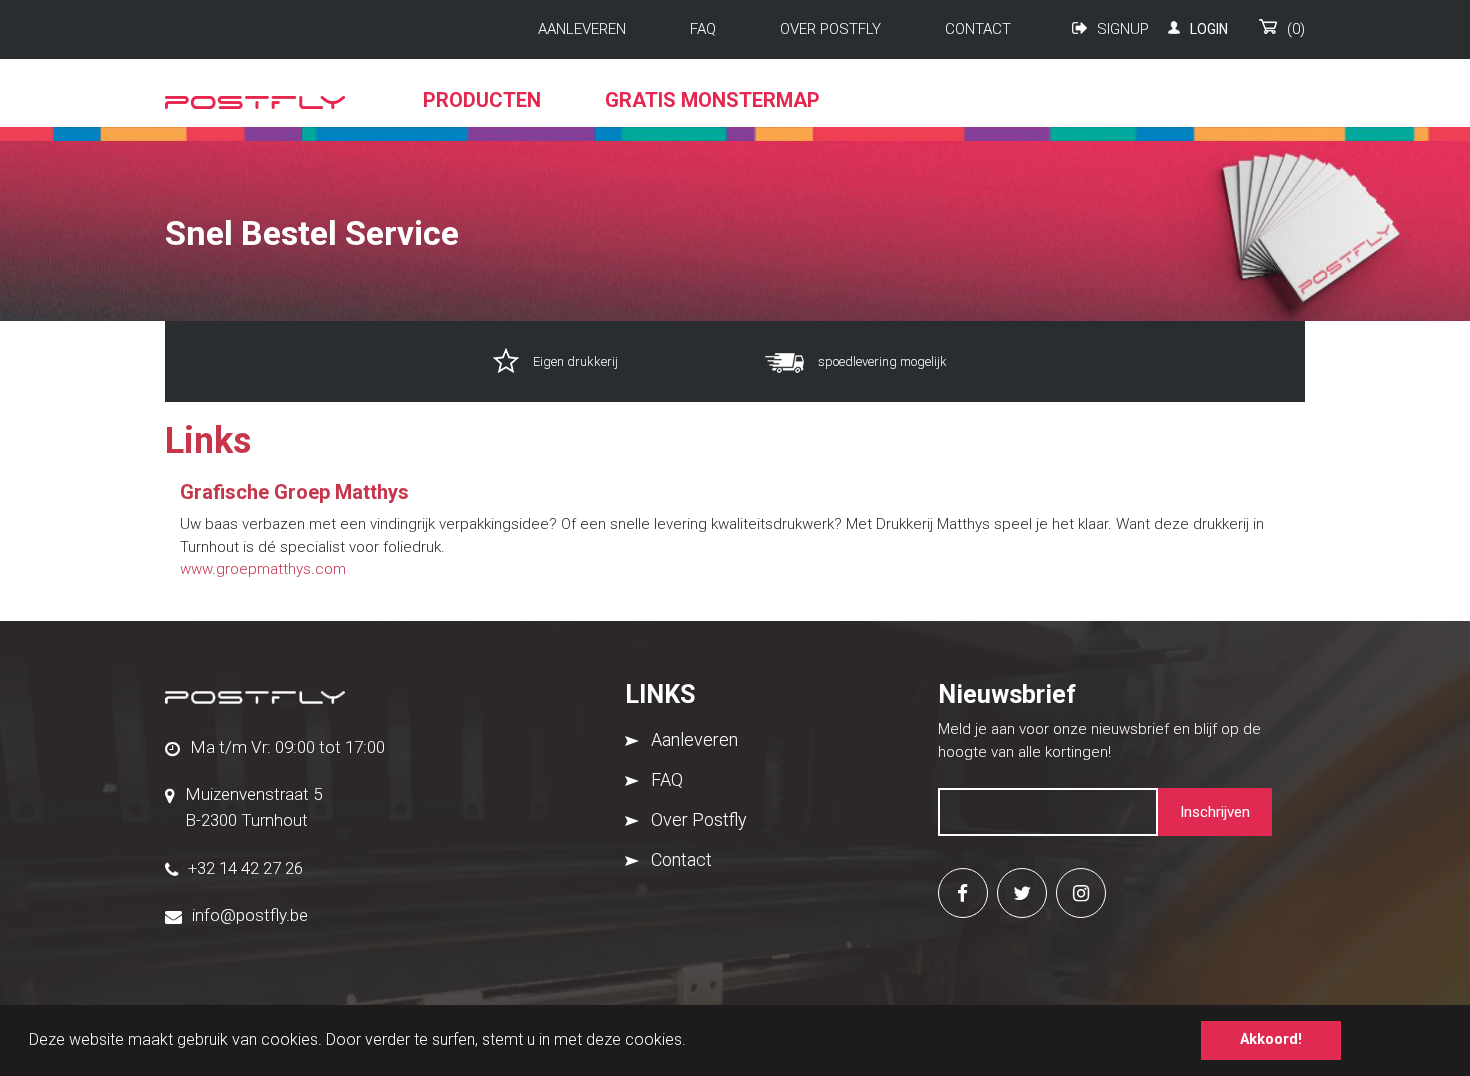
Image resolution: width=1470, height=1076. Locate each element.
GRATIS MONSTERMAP (712, 100)
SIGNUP (1123, 29)
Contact (978, 29)
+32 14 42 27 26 (245, 868)
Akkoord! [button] (1271, 1039)
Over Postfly (830, 29)
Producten (482, 100)
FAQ (703, 29)
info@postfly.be (250, 915)
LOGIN (1209, 29)
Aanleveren (582, 29)
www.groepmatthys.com (263, 569)
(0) (1296, 29)
